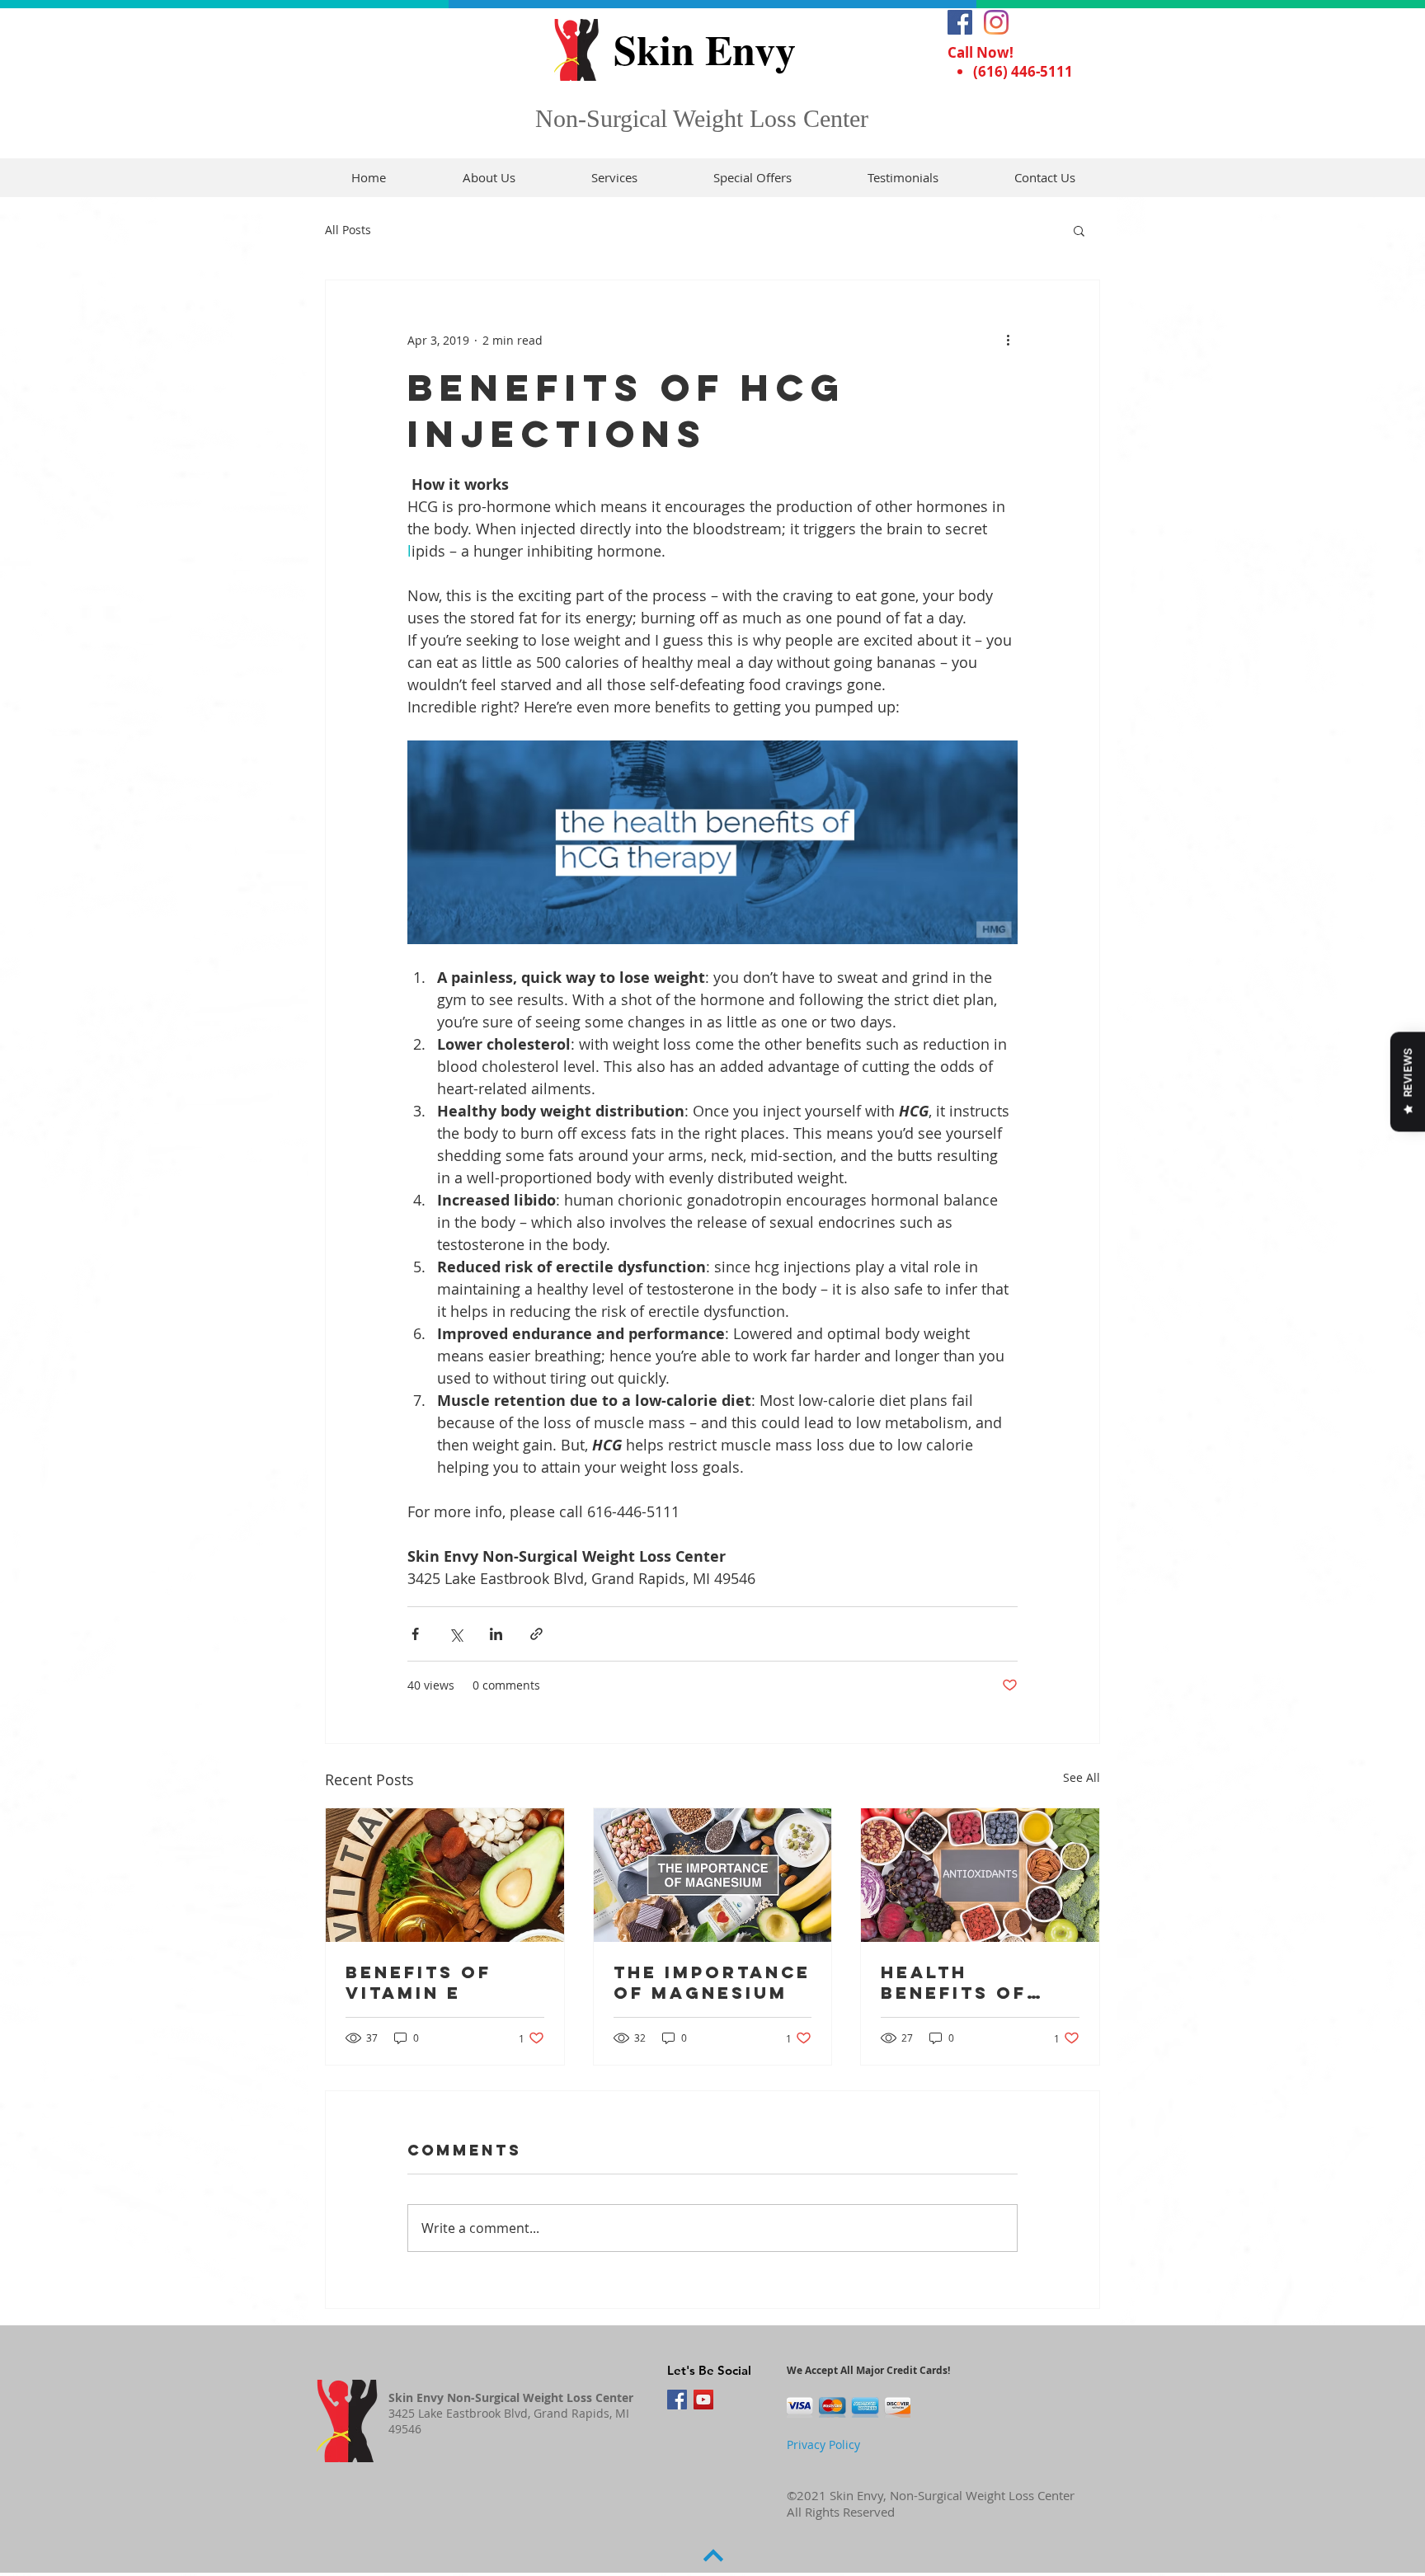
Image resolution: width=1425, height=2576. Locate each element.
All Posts (348, 230)
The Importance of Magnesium (712, 1982)
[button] (1079, 230)
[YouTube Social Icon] (703, 2400)
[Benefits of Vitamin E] (445, 1875)
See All (1082, 1777)
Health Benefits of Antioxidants (964, 1982)
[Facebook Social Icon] (960, 22)
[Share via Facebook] (415, 1634)
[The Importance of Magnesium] (713, 1875)
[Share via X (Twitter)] (456, 1634)
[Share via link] (536, 1634)
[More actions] (1008, 340)
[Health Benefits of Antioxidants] (980, 1875)
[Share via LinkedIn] (496, 1634)
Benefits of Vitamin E (419, 1982)
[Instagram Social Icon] (996, 22)
